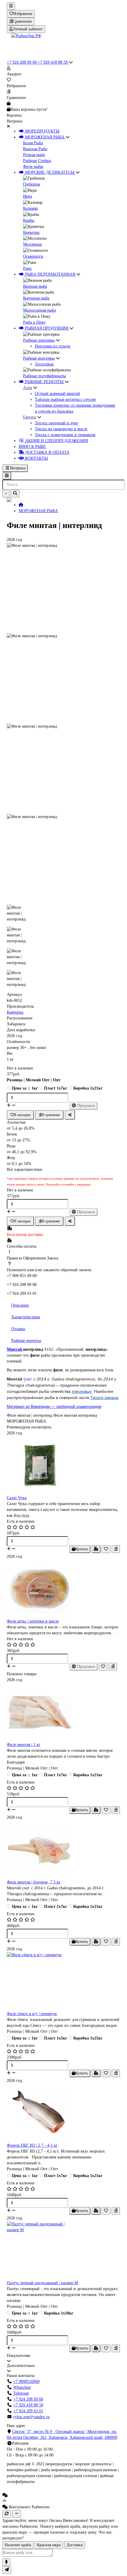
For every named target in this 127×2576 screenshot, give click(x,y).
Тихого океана (104, 1398)
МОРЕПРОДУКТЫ (42, 131)
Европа (30, 417)
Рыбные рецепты (26, 1341)
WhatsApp (22, 2387)
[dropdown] (11, 6)
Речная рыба (34, 155)
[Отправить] (7, 2570)
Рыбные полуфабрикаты (44, 376)
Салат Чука (17, 1498)
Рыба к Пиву (34, 322)
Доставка (75, 2545)
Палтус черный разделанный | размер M (42, 2283)
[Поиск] (15, 494)
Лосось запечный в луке (56, 423)
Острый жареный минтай (57, 394)
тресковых (82, 1391)
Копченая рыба (36, 298)
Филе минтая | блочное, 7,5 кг (34, 1882)
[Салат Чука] (63, 1466)
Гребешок (32, 184)
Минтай (15, 1349)
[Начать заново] (7, 2514)
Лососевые (44, 364)
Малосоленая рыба (39, 310)
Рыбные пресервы (39, 340)
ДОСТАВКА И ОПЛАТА (47, 452)
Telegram (21, 2393)
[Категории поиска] (7, 476)
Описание (20, 1305)
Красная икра (49, 2545)
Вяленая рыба (35, 286)
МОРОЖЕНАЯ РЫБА (45, 137)
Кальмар (30, 208)
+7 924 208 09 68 (22, 62)
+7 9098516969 (26, 2382)
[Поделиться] (70, 1115)
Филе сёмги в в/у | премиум (32, 2014)
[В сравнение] (116, 1549)
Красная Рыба (35, 149)
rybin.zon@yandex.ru (31, 2417)
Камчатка (15, 1012)
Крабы (29, 220)
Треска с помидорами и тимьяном (65, 435)
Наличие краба (18, 2545)
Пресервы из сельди (53, 346)
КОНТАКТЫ (36, 458)
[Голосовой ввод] (6, 2562)
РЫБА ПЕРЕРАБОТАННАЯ (50, 274)
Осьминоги (33, 256)
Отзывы (18, 1329)
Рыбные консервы (39, 358)
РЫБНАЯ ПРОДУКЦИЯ (47, 328)
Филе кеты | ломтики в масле (33, 1621)
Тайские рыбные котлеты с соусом (65, 399)
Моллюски (32, 244)
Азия (27, 388)
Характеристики (26, 1317)
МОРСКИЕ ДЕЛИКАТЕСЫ (50, 172)
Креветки (31, 232)
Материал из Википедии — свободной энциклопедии (54, 1407)
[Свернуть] (17, 2514)
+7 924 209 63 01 (28, 2411)
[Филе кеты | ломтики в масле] (63, 1589)
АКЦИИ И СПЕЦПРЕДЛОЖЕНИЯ (56, 441)
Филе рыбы (33, 167)
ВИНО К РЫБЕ (32, 447)
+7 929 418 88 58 (53, 62)
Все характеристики (25, 1169)
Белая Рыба (33, 143)
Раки (27, 268)
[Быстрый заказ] (96, 1549)
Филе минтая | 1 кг (24, 1745)
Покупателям (18, 2356)
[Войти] (63, 68)
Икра (27, 196)
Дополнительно (21, 2366)
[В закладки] (106, 1549)
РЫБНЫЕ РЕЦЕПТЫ (44, 382)
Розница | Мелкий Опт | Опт (34, 1080)
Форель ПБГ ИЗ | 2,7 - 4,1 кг (32, 2145)
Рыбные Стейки (37, 161)
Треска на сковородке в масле (61, 429)
